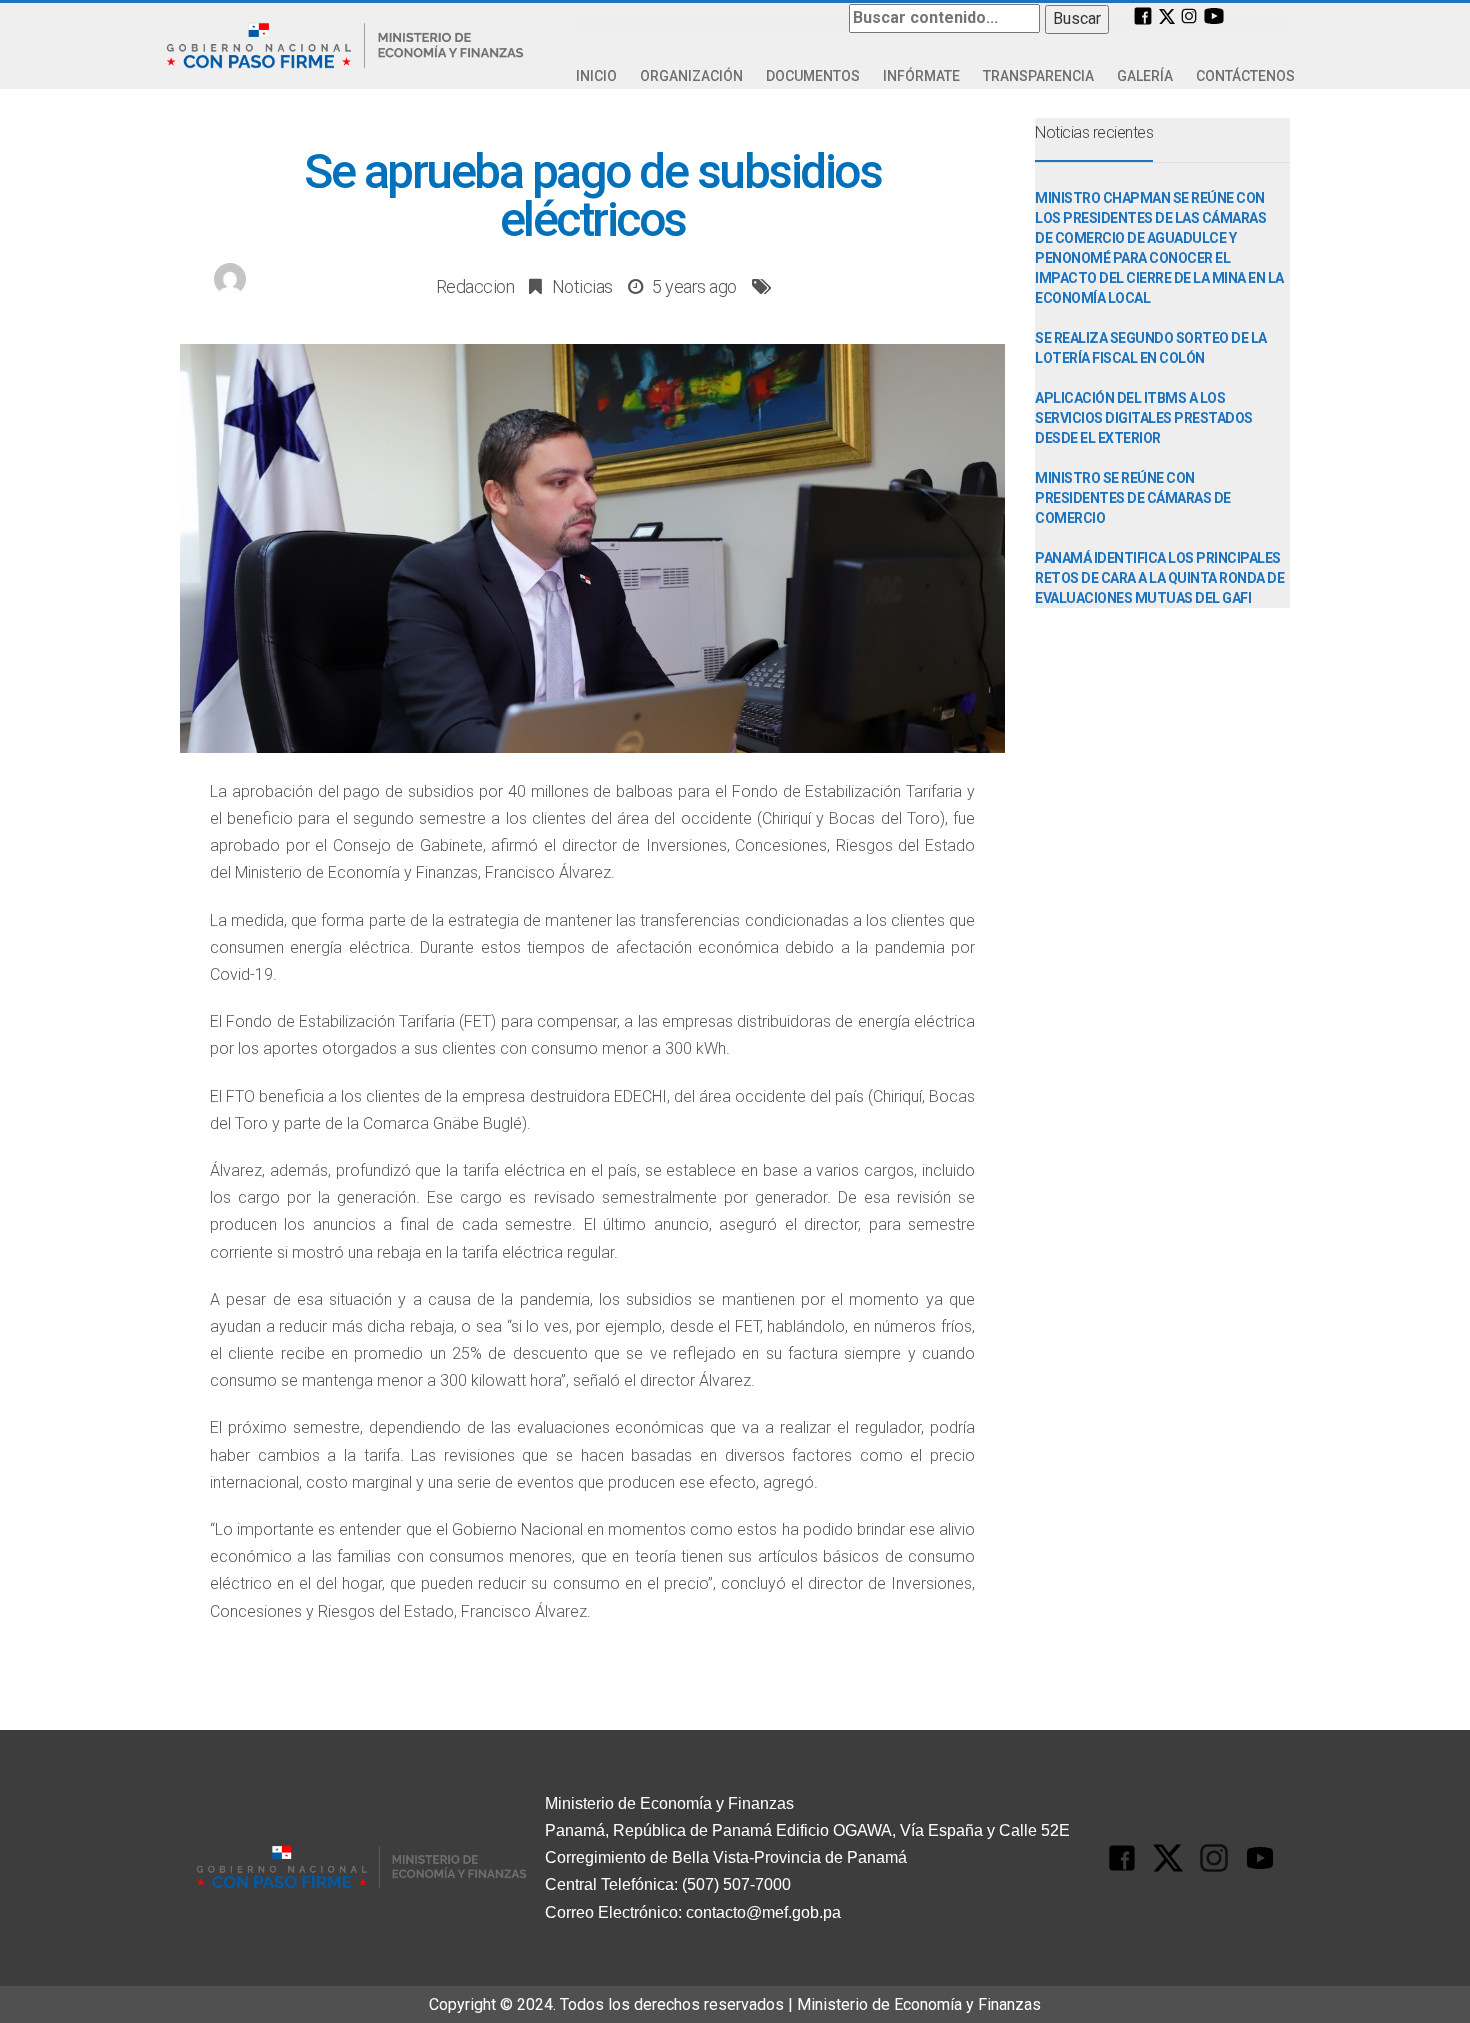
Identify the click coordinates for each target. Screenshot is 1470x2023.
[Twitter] (1167, 15)
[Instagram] (1189, 15)
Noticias (582, 286)
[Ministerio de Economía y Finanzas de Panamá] (345, 45)
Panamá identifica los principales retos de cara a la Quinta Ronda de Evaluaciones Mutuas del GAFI (1159, 578)
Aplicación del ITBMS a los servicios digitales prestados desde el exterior (1144, 418)
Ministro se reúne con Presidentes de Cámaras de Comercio (1133, 498)
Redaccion (475, 286)
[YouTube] (1214, 14)
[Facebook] (1143, 15)
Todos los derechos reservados (672, 2004)
